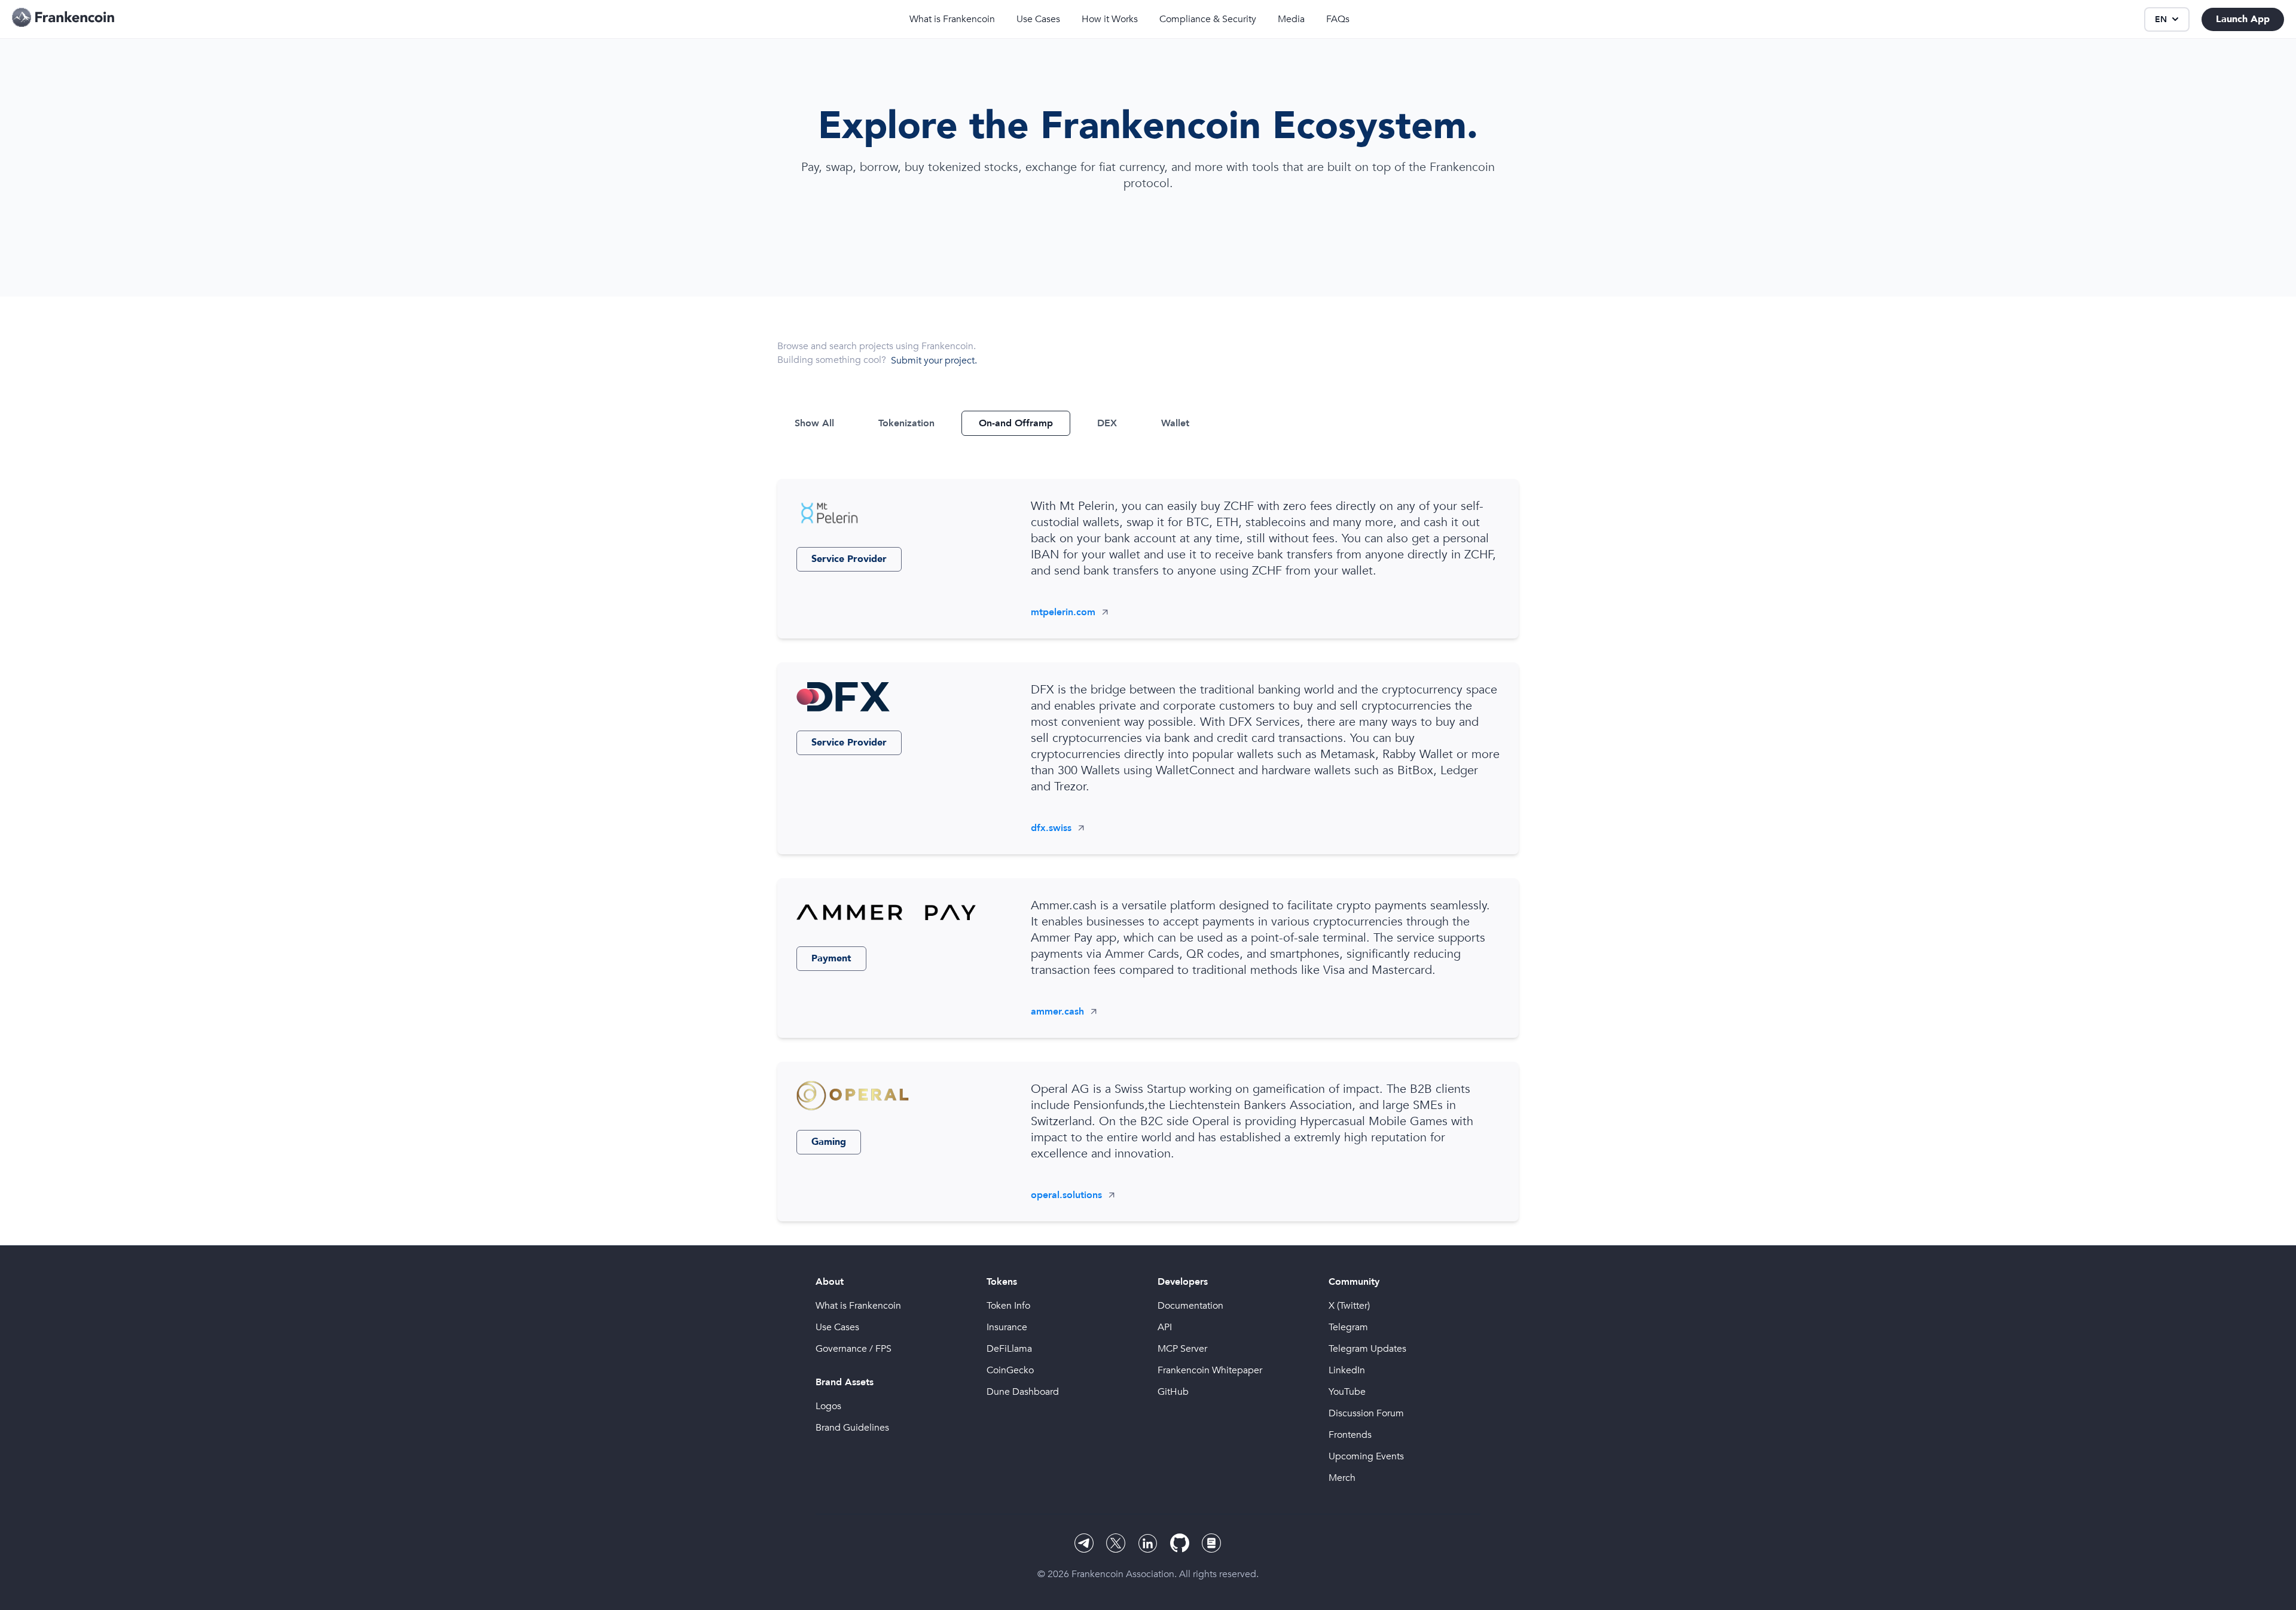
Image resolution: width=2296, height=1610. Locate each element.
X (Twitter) (1349, 1306)
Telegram (1348, 1327)
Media (1291, 19)
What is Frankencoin (952, 19)
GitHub (1173, 1392)
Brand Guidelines (852, 1428)
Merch (1342, 1478)
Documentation (1190, 1306)
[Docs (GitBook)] (1212, 1543)
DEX (1107, 423)
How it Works (1110, 19)
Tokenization (906, 423)
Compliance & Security (1208, 19)
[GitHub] (1180, 1543)
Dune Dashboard (1023, 1392)
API (1165, 1327)
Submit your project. (934, 361)
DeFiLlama (1009, 1349)
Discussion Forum (1366, 1413)
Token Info (1008, 1306)
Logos (828, 1406)
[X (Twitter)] (1116, 1543)
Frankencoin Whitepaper (1210, 1370)
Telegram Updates (1367, 1349)
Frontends (1350, 1435)
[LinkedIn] (1148, 1543)
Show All (814, 423)
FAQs (1338, 19)
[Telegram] (1084, 1543)
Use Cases (1038, 19)
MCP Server (1182, 1349)
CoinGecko (1010, 1370)
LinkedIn (1347, 1370)
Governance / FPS (854, 1349)
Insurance (1007, 1327)
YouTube (1347, 1392)
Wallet (1175, 423)
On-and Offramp (1016, 423)
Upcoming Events (1366, 1456)
